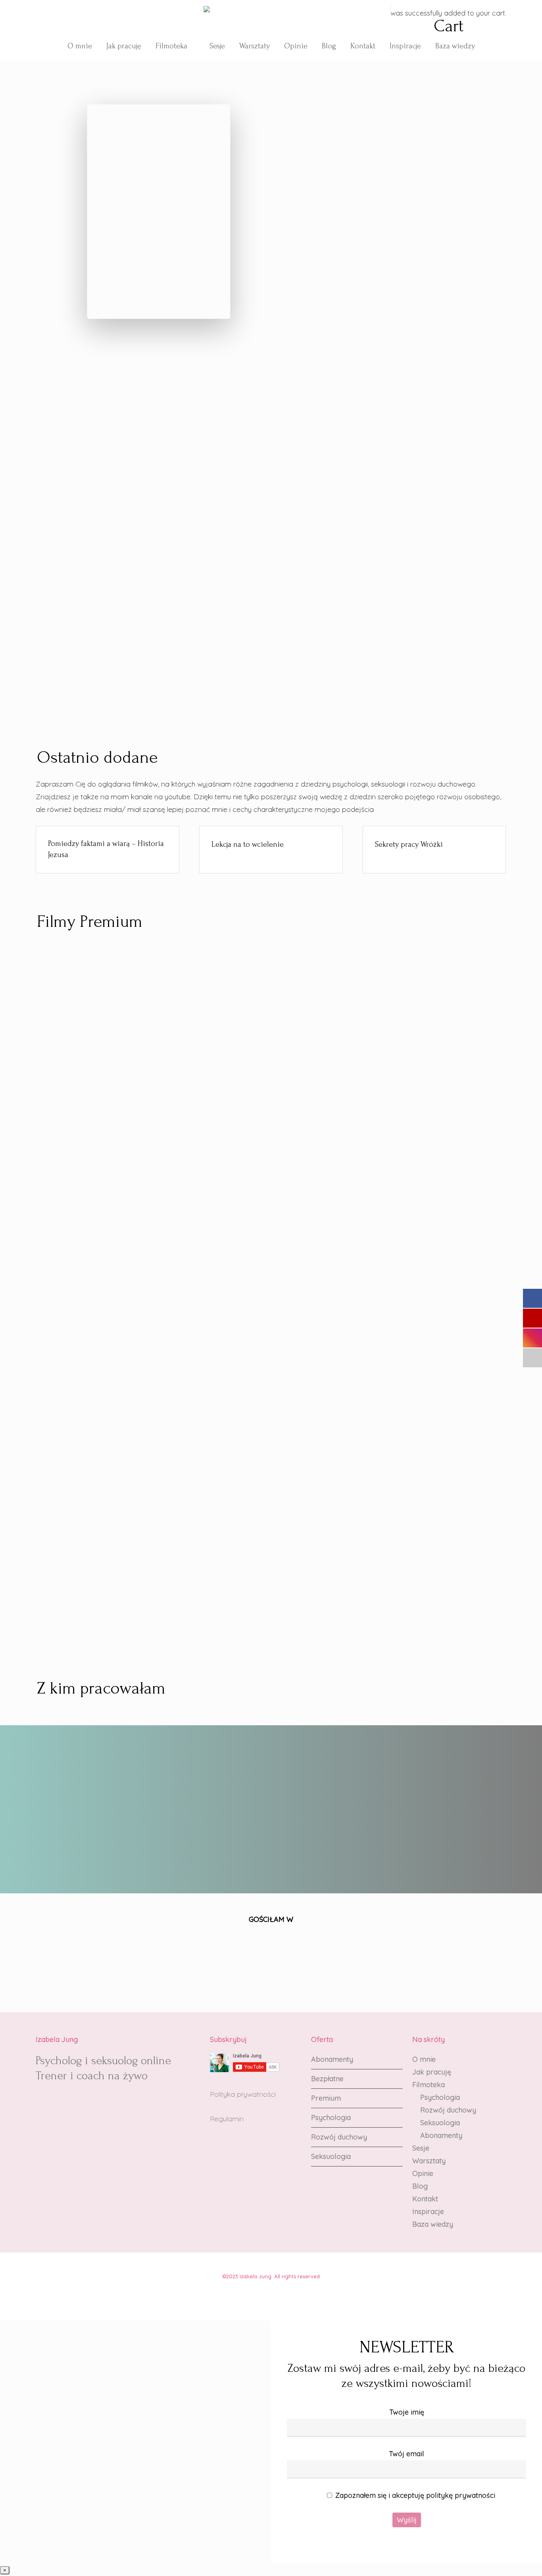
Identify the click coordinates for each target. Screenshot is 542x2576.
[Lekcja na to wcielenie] (271, 844)
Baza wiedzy (433, 2224)
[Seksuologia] (431, 608)
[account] (386, 21)
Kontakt (425, 2199)
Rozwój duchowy (339, 2137)
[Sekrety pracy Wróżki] (434, 844)
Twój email (406, 2454)
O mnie (424, 2059)
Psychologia (331, 2118)
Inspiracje (428, 2211)
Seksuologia (331, 2156)
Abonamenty (332, 2059)
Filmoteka (429, 2085)
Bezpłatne (327, 2079)
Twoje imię (407, 2412)
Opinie (423, 2173)
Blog (420, 2186)
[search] (376, 21)
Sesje (421, 2148)
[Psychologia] (110, 608)
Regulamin (227, 2119)
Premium (326, 2098)
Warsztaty (429, 2161)
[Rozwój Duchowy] (271, 620)
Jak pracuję (432, 2072)
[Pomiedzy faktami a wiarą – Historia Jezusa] (108, 850)
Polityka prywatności (243, 2094)
